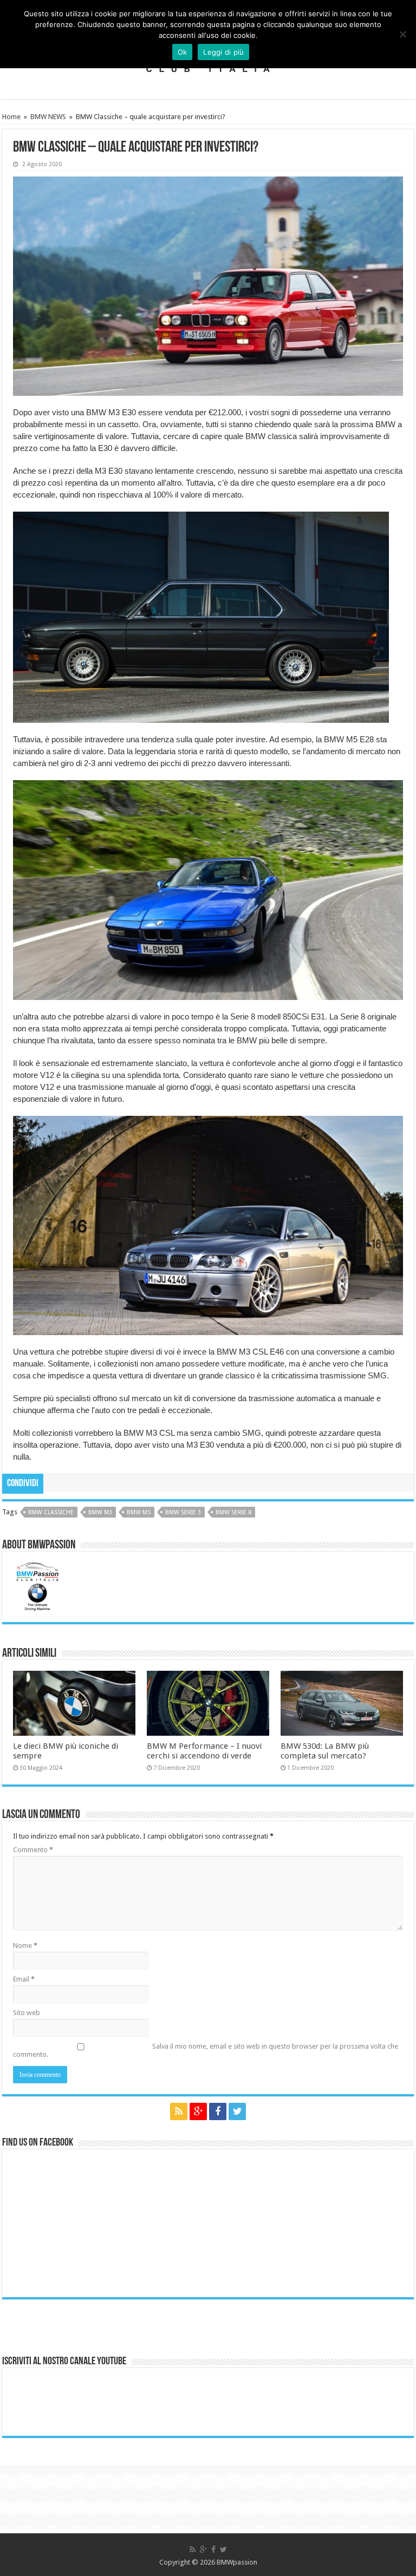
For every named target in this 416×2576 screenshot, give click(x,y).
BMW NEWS (48, 117)
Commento (33, 1850)
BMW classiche (51, 1512)
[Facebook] (218, 2111)
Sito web (27, 2013)
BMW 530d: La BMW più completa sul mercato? (325, 1751)
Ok (183, 52)
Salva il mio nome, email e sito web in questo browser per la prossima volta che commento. (206, 2050)
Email (24, 1979)
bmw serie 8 (233, 1512)
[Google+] (198, 2111)
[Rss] (179, 2111)
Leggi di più (223, 52)
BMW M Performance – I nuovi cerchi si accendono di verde (204, 1751)
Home (11, 117)
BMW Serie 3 (183, 1512)
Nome (25, 1946)
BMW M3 (100, 1512)
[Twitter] (237, 2111)
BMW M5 (139, 1512)
